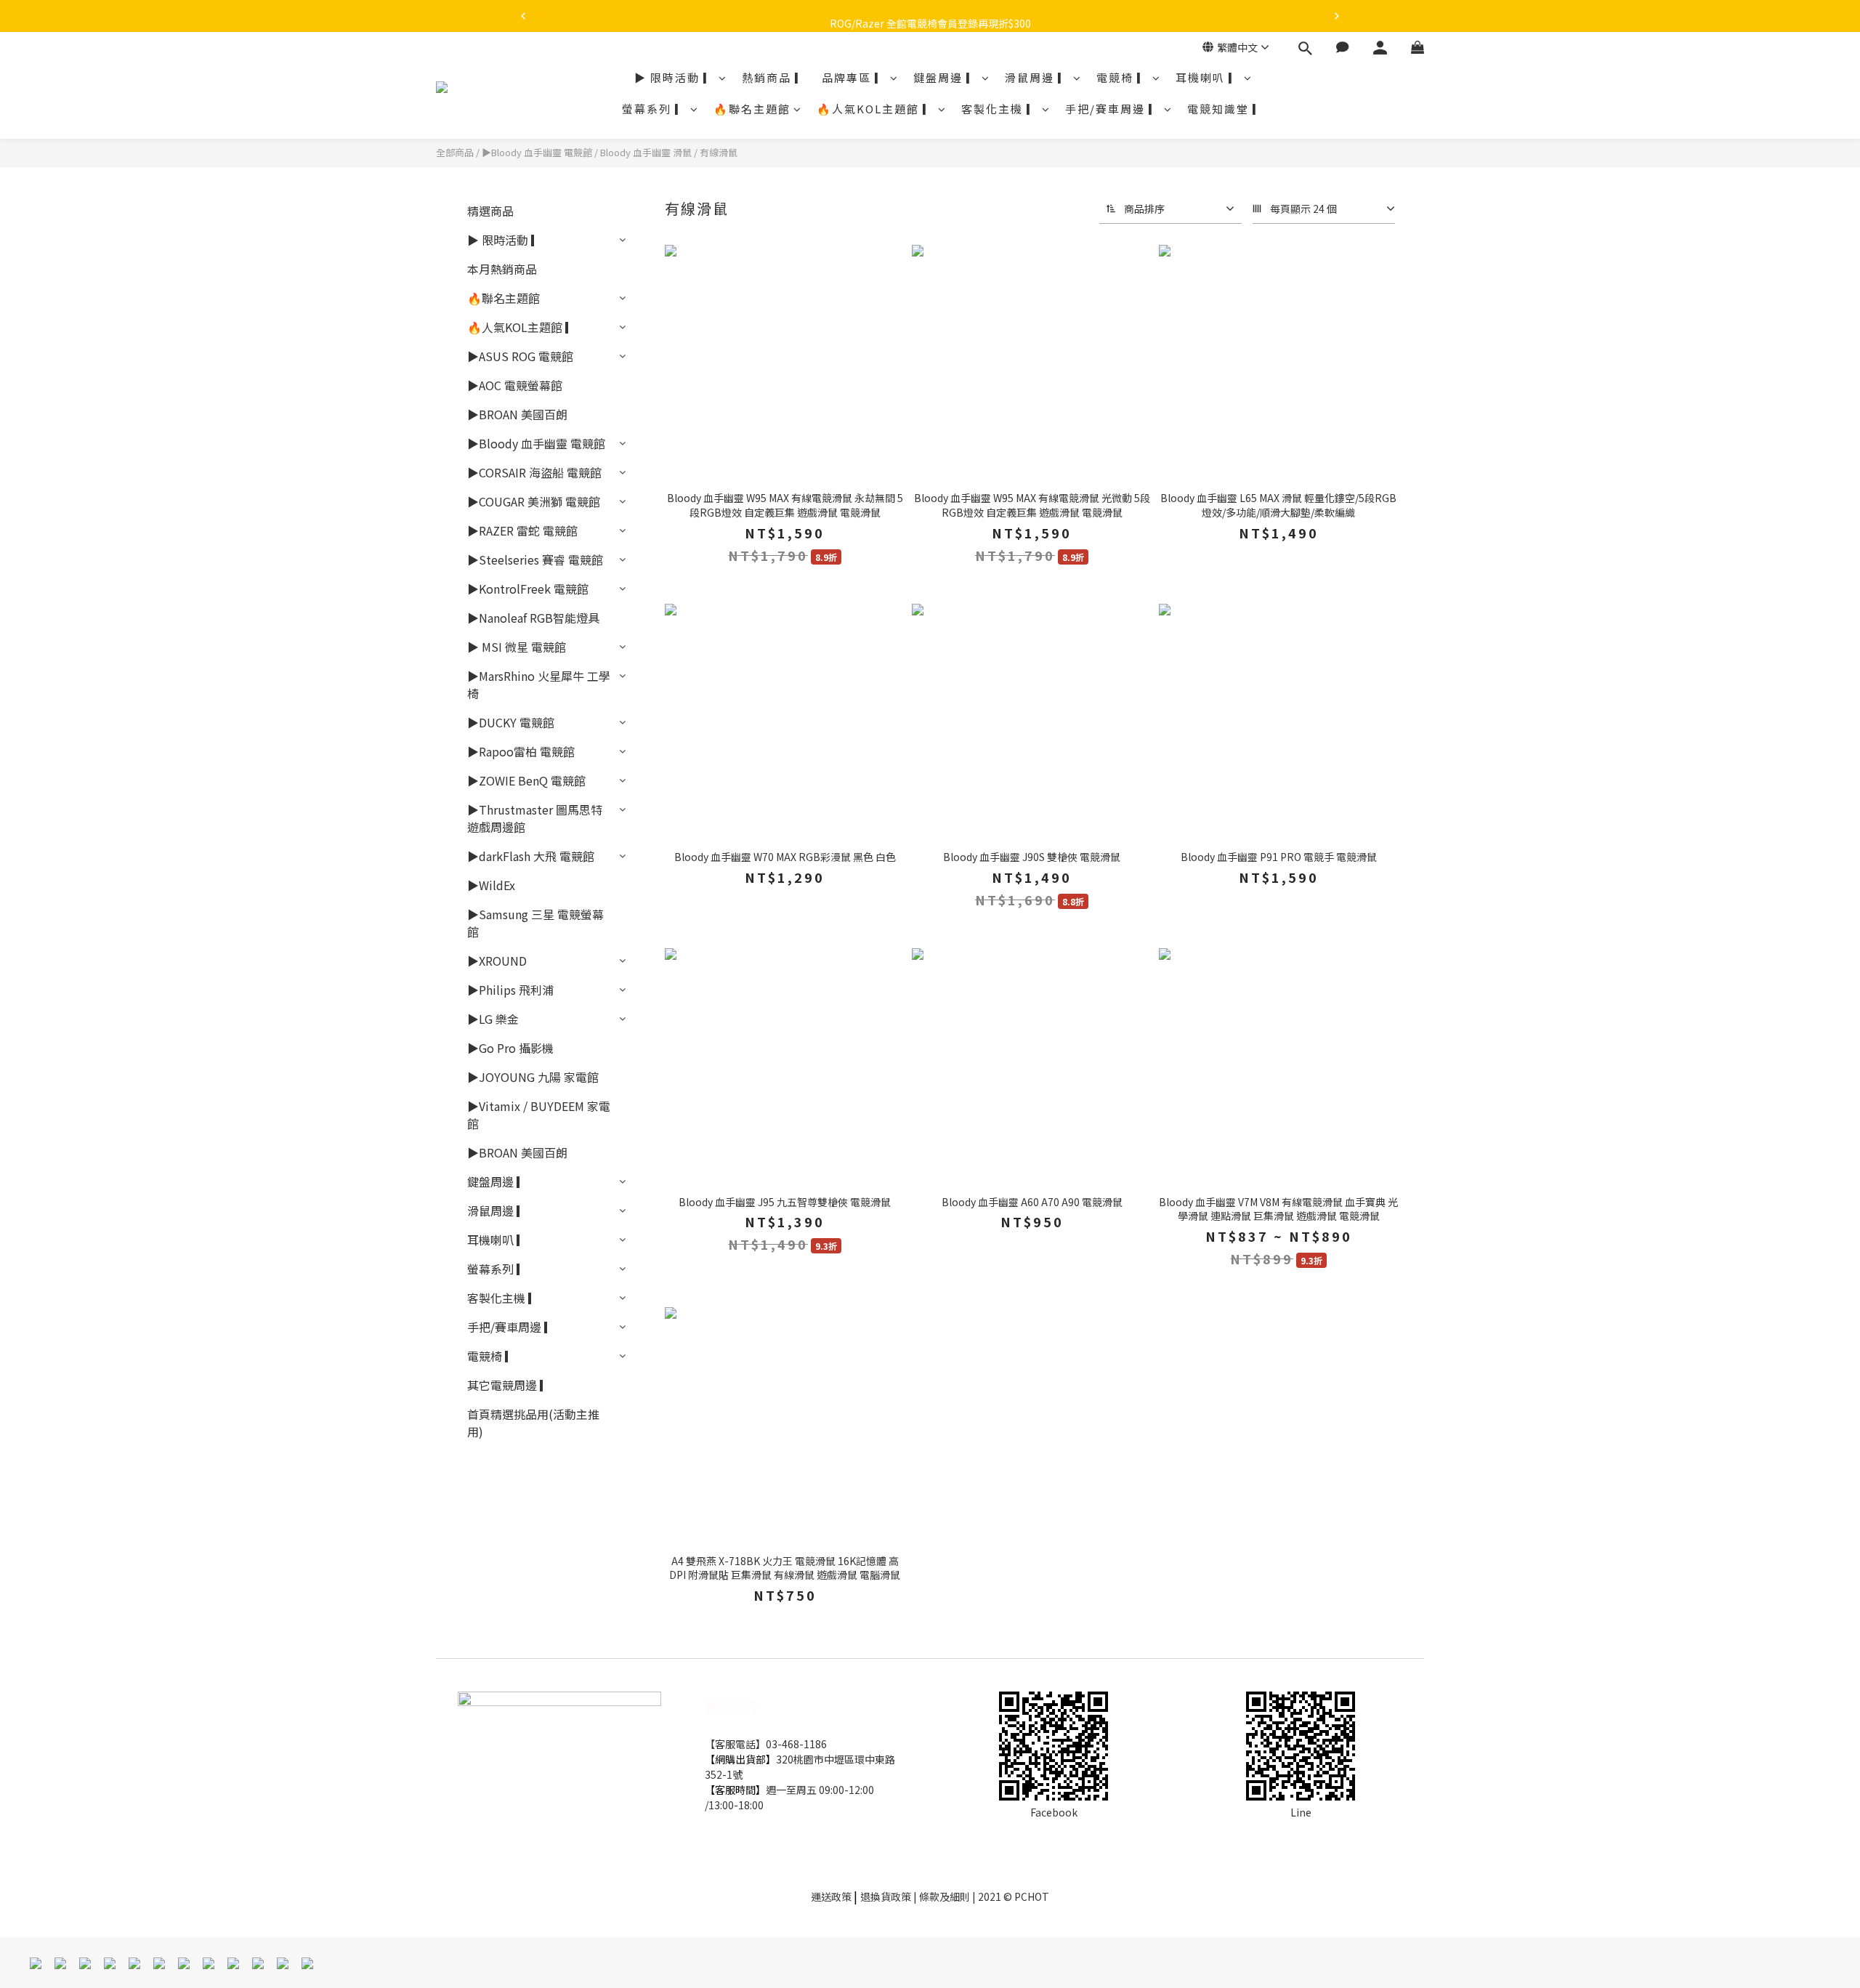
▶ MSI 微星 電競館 (517, 647)
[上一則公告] (523, 16)
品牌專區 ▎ (854, 77)
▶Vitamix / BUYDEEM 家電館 (539, 1115)
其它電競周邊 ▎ (509, 1385)
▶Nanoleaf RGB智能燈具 (533, 618)
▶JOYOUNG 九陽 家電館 (533, 1077)
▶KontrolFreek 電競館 (528, 589)
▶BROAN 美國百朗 (517, 414)
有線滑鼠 (719, 152)
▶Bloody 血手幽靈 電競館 (537, 152)
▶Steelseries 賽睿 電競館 (535, 559)
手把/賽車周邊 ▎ (1113, 109)
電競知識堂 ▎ (1226, 109)
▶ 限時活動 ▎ (675, 77)
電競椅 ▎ (1123, 77)
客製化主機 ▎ (1000, 109)
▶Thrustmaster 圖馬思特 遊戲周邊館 (535, 818)
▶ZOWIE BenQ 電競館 (526, 780)
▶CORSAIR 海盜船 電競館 (534, 472)
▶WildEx (491, 885)
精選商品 (490, 211)
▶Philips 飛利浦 (510, 990)
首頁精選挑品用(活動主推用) (533, 1423)
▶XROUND (497, 961)
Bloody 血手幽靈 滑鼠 (646, 152)
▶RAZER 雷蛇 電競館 (522, 530)
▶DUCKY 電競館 (511, 722)
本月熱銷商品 (502, 269)
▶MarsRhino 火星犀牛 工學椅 (539, 684)
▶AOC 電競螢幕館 (515, 385)
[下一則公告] (1337, 16)
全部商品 (455, 152)
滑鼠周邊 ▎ (1038, 77)
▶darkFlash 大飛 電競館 (531, 856)
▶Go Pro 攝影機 (510, 1048)
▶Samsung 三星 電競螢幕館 (535, 923)
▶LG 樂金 (493, 1019)
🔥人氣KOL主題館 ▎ (876, 109)
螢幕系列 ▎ (655, 109)
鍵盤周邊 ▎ (946, 77)
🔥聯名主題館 (752, 109)
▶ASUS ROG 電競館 (520, 356)
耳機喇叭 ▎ (1208, 77)
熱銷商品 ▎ (775, 77)
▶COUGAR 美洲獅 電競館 (534, 501)
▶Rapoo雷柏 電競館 (521, 751)
